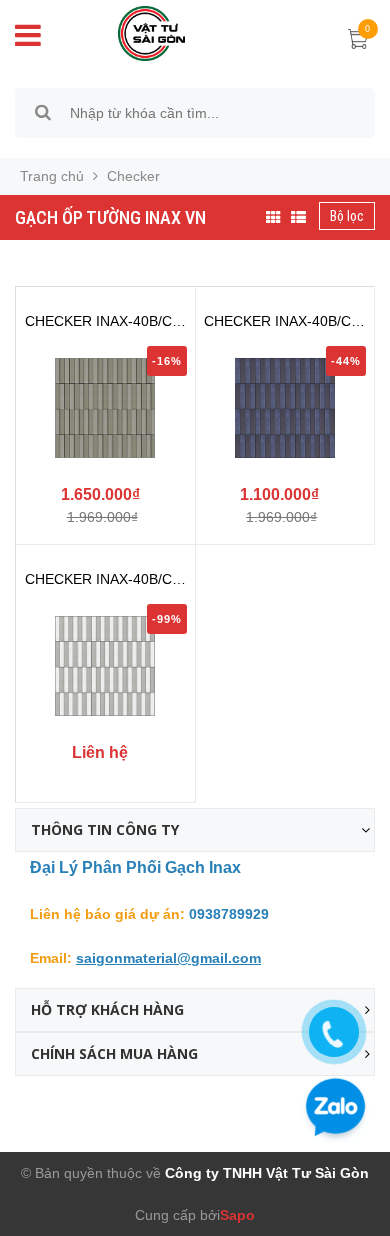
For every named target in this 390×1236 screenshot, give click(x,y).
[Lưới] (273, 218)
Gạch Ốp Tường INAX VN (110, 217)
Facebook (46, 1106)
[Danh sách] (298, 218)
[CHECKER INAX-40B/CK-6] (105, 408)
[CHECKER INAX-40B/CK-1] (105, 666)
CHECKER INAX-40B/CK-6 (105, 321)
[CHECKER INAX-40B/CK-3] (285, 408)
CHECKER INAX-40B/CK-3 (284, 321)
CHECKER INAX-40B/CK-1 (105, 579)
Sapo (237, 1215)
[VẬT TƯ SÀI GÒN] (137, 32)
